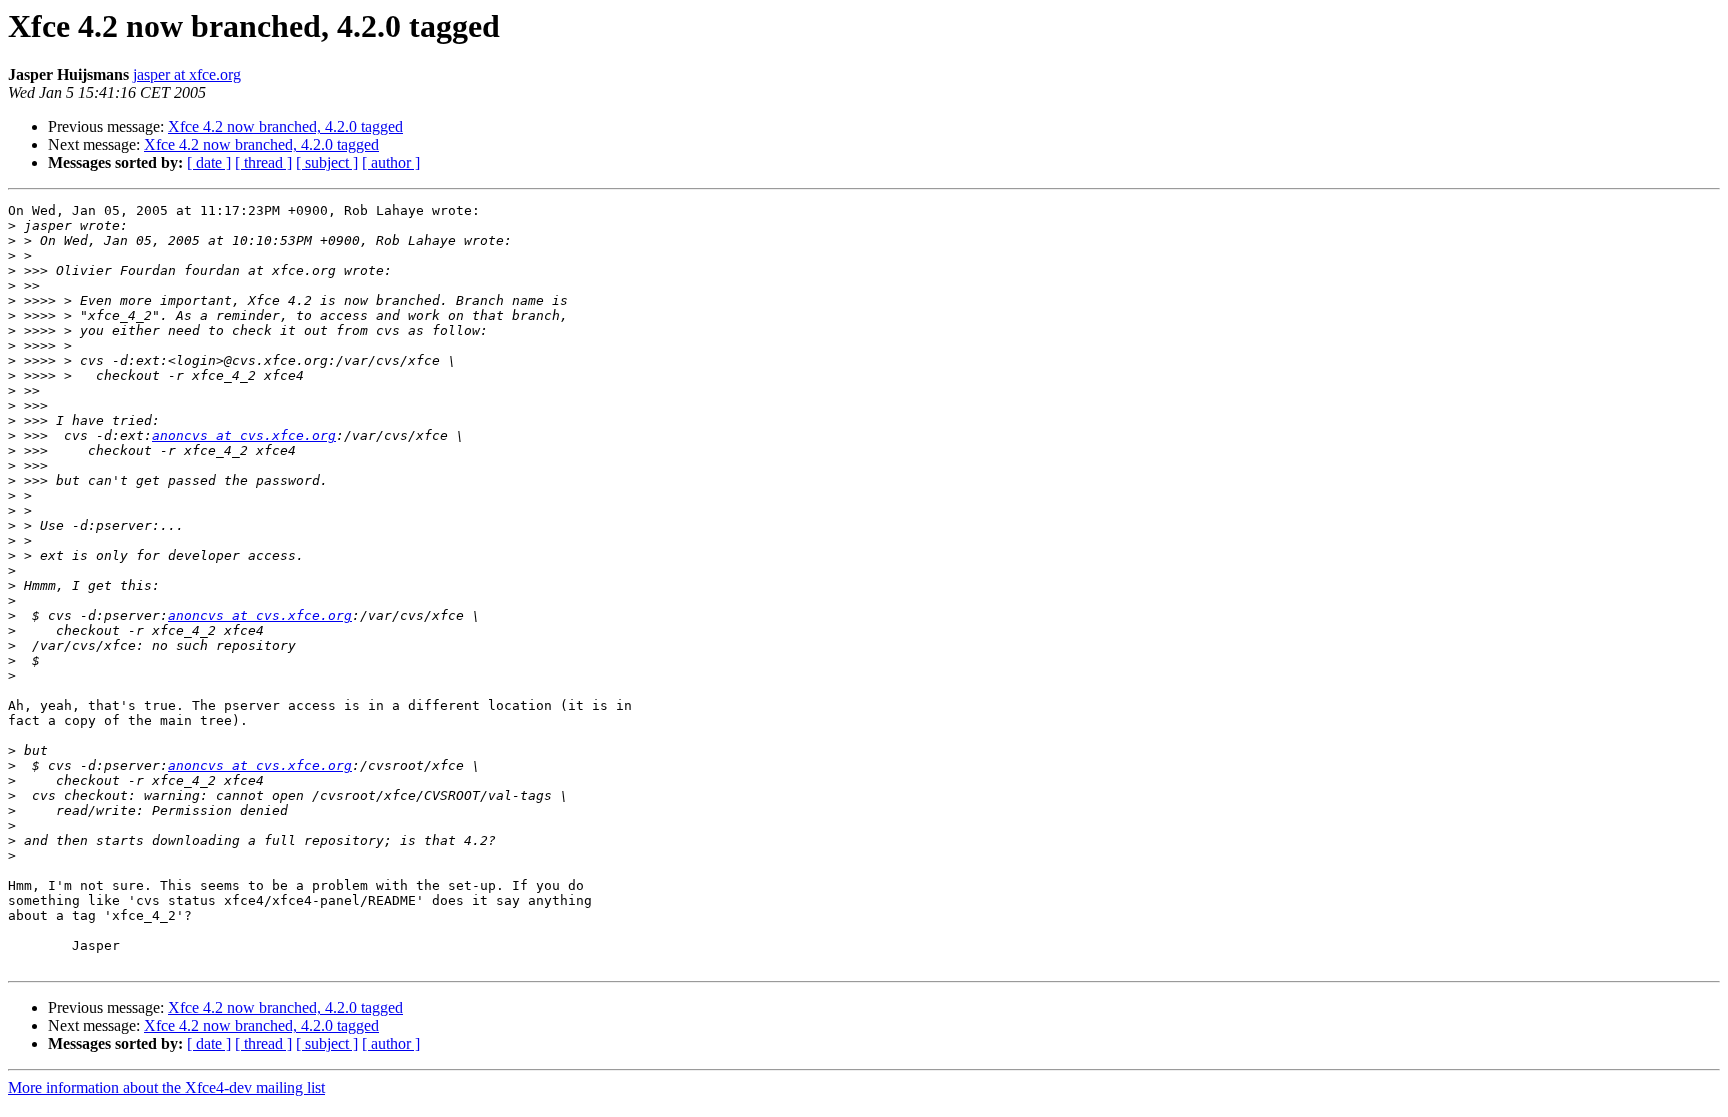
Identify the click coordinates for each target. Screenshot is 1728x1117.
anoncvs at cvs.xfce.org (244, 435)
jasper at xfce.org (187, 74)
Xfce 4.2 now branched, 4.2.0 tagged (285, 126)
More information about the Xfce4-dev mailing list (166, 1087)
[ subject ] (327, 162)
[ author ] (391, 162)
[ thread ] (263, 162)
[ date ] (209, 162)
